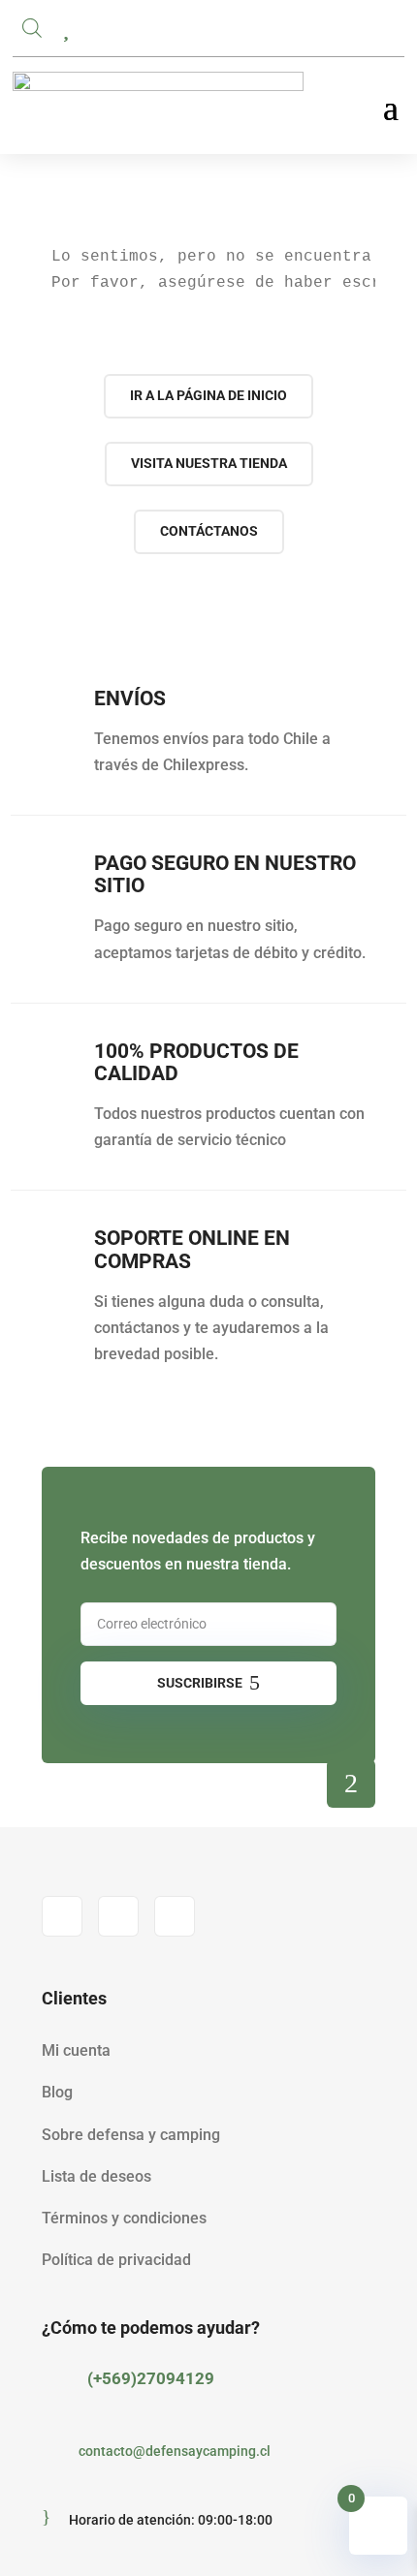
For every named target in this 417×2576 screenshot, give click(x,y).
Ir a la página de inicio (208, 395)
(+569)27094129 (151, 2378)
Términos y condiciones (124, 2218)
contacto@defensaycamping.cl (175, 2451)
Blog (57, 2092)
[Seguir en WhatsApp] (175, 1916)
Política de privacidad (116, 2260)
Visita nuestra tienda (209, 463)
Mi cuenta (76, 2050)
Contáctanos (209, 531)
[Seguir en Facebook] (62, 1916)
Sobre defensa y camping (131, 2135)
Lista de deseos (96, 2176)
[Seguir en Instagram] (118, 1916)
